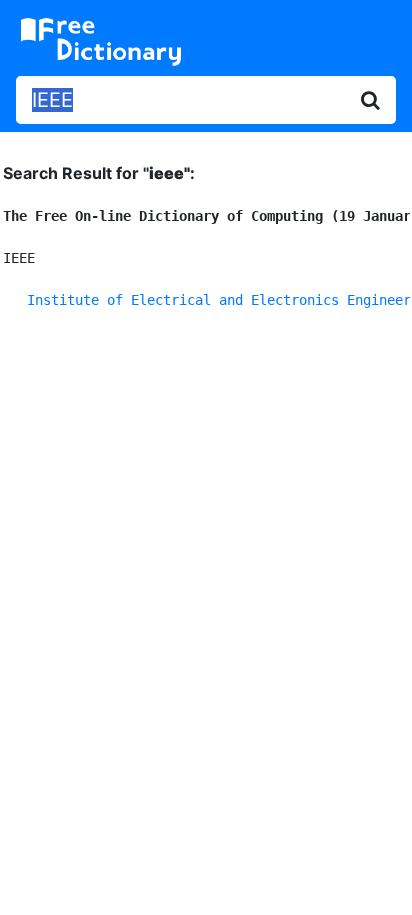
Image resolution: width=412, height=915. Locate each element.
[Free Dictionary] (101, 42)
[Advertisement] (206, 557)
